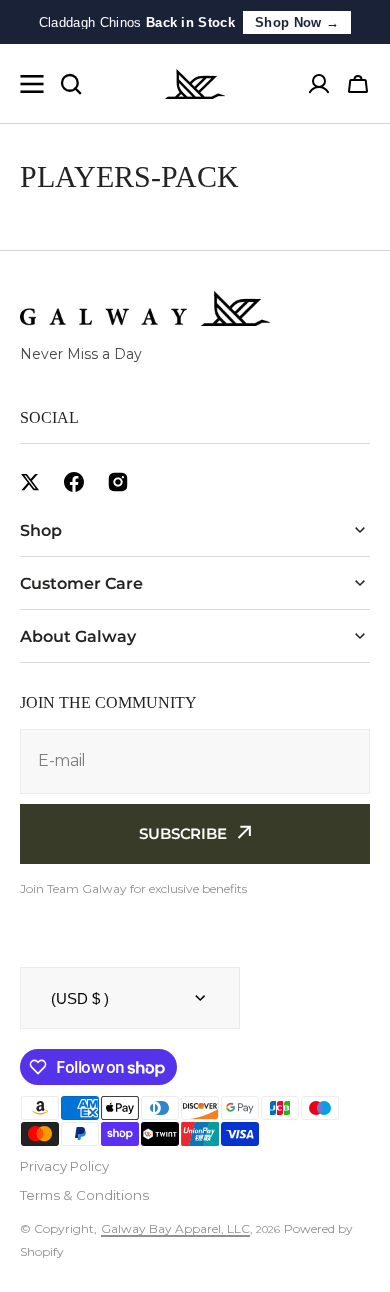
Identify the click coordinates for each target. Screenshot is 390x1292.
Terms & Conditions (84, 1195)
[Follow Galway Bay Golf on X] (30, 482)
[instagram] (118, 482)
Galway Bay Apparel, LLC (175, 1228)
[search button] (71, 84)
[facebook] (74, 482)
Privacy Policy (64, 1166)
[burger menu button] (32, 84)
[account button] (319, 84)
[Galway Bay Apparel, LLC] (195, 84)
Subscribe (183, 833)
